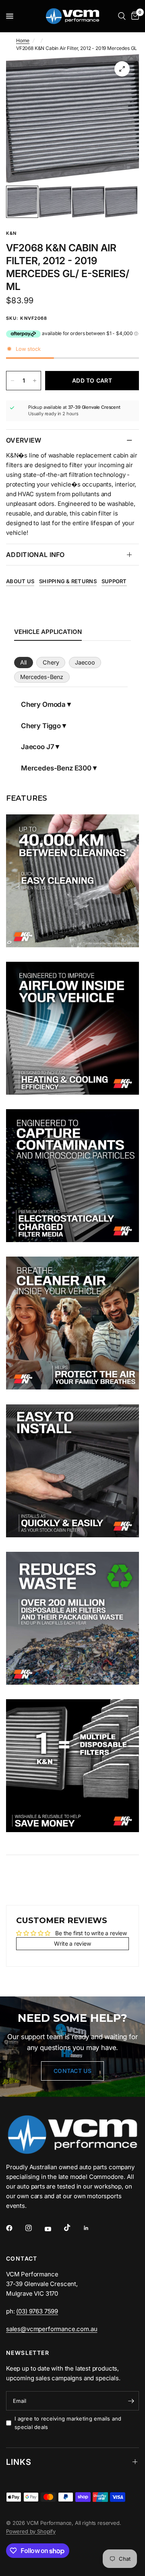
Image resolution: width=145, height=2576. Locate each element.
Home (23, 40)
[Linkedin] (92, 2228)
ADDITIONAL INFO (35, 555)
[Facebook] (15, 2228)
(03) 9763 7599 (37, 2311)
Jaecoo (85, 662)
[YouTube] (54, 2229)
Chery (51, 662)
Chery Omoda (43, 704)
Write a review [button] (72, 1943)
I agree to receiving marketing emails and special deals (68, 2423)
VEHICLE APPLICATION (48, 632)
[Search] (122, 16)
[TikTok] (73, 2228)
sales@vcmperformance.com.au (52, 2329)
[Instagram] (34, 2228)
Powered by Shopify (31, 2531)
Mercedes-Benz (42, 677)
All (23, 662)
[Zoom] (122, 69)
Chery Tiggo (41, 726)
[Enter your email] (131, 2401)
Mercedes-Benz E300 (56, 768)
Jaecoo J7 (37, 747)
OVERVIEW (24, 440)
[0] (134, 16)
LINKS (19, 2462)
